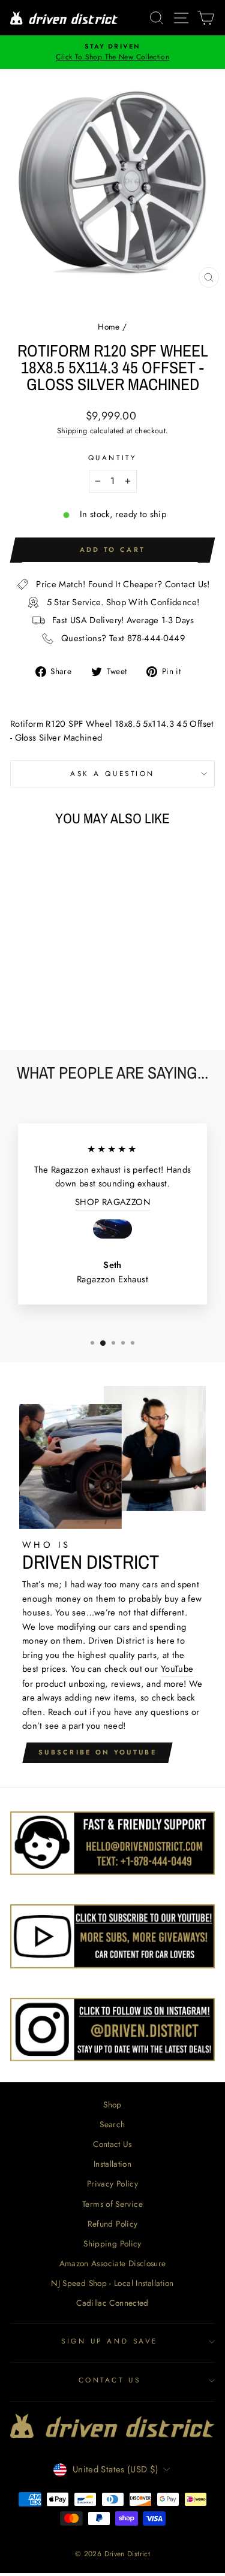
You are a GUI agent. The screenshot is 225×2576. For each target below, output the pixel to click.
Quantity (112, 457)
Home (109, 327)
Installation (112, 2164)
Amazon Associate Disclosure (113, 2263)
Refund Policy (113, 2224)
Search (112, 2124)
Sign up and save (109, 2341)
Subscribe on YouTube (97, 1752)
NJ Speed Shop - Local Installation (112, 2283)
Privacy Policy (112, 2184)
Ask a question (112, 773)
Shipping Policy (112, 2243)
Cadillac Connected (112, 2303)
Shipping (72, 431)
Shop (112, 2104)
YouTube (177, 1669)
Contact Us (112, 2144)
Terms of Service (112, 2204)
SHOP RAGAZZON (112, 1202)
